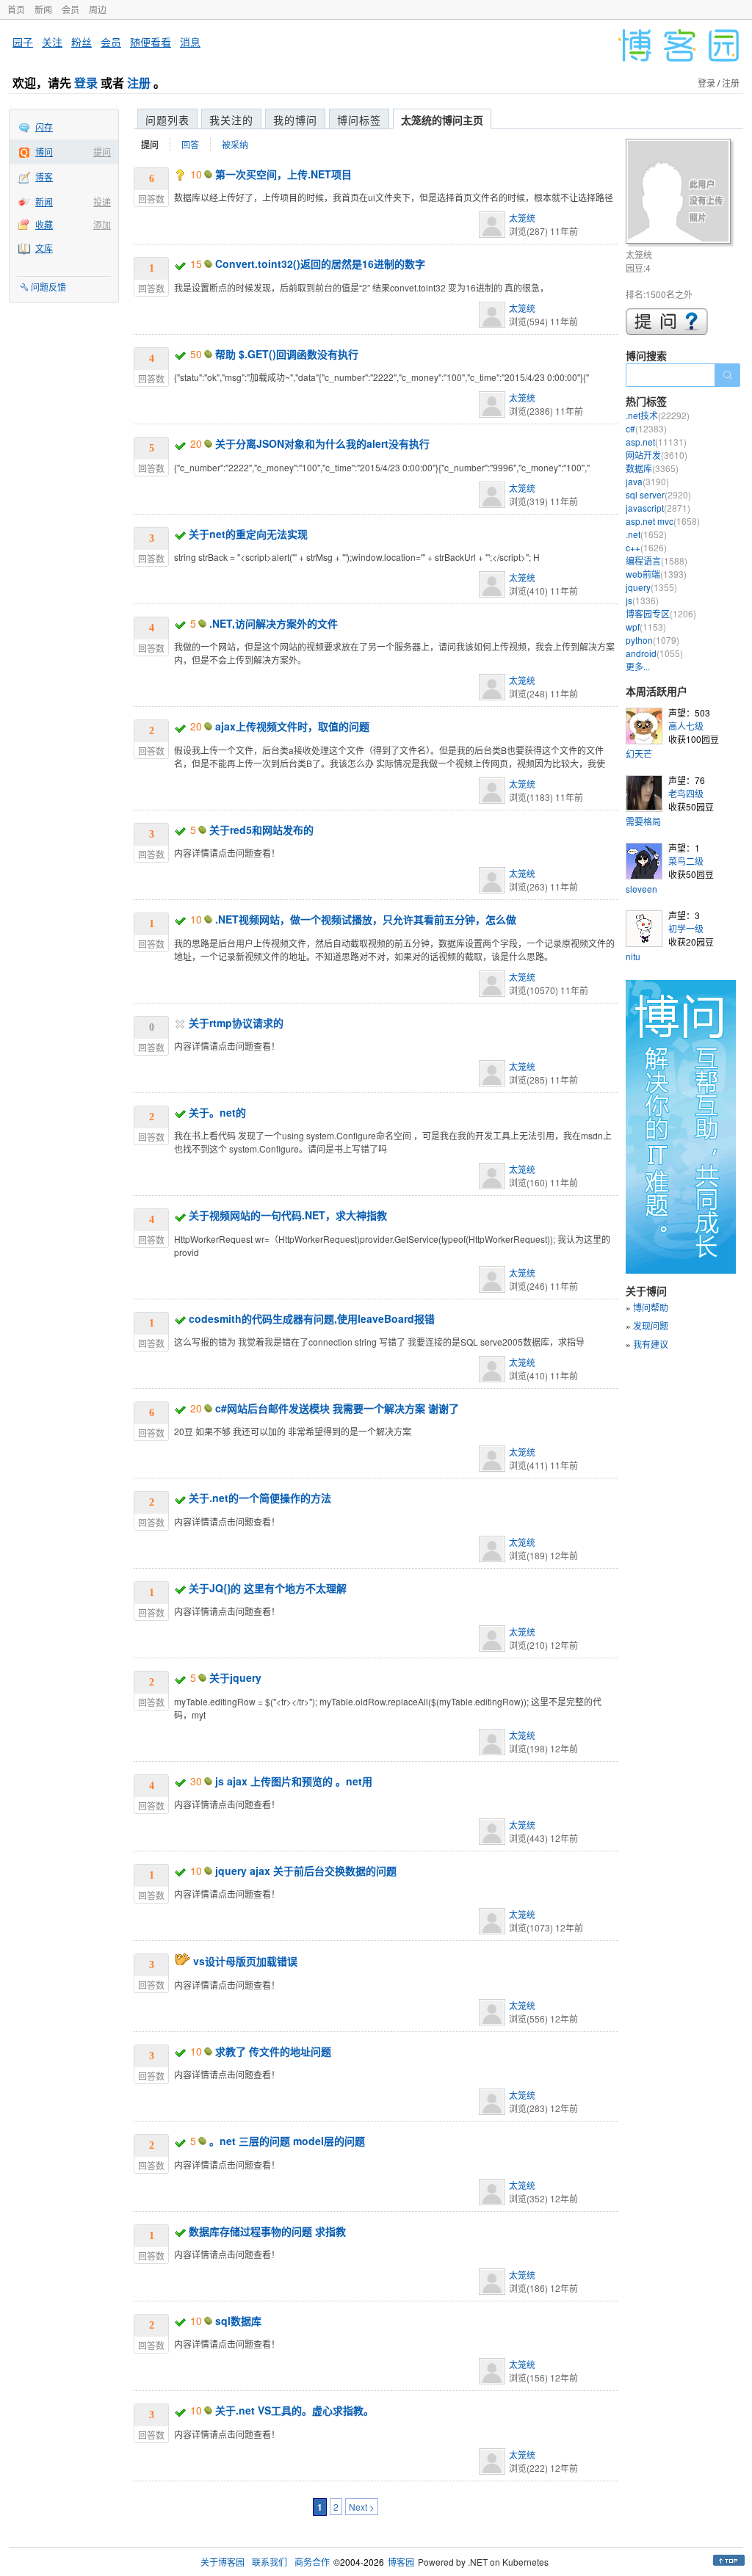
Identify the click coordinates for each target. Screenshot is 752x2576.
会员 (70, 9)
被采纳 (235, 144)
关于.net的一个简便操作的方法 (260, 1498)
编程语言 (657, 560)
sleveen (641, 889)
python (652, 640)
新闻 (43, 9)
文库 (44, 248)
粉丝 (82, 42)
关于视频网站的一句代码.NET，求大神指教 (288, 1215)
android (654, 653)
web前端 (656, 574)
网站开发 (657, 455)
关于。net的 (217, 1112)
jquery (651, 587)
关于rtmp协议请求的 (236, 1023)
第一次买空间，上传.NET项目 (283, 174)
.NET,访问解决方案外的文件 (274, 623)
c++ (646, 547)
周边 (98, 9)
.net (646, 534)
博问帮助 (651, 1307)
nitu (633, 956)
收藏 (44, 224)
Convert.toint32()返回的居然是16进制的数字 (320, 264)
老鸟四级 (686, 793)
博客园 (401, 2562)
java (647, 481)
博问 (44, 152)
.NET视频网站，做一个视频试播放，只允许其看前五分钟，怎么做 (366, 919)
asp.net (656, 442)
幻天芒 (639, 754)
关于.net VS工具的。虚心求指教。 (294, 2410)
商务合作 (312, 2562)
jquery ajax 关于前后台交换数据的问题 (306, 1871)
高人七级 (686, 726)
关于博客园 (223, 2562)
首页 (16, 9)
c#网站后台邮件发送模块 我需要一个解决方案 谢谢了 (337, 1408)
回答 (190, 144)
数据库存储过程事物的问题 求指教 (267, 2231)
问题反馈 (48, 287)
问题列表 (167, 120)
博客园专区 (661, 613)
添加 (102, 224)
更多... (638, 666)
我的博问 (295, 120)
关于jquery (235, 1677)
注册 (139, 83)
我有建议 (651, 1344)
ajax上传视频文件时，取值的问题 (292, 726)
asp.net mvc (663, 521)
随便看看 (151, 42)
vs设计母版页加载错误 (245, 1961)
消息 (190, 42)
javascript (658, 508)
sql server (658, 494)
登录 (86, 83)
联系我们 (270, 2562)
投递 (102, 202)
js (642, 600)
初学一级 (686, 928)
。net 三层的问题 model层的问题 (287, 2141)
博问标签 (359, 120)
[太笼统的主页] (680, 193)
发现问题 (651, 1325)
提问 (102, 152)
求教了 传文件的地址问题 (273, 2051)
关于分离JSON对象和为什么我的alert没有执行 (322, 443)
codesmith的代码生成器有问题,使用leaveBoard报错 (312, 1318)
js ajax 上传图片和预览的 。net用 (294, 1781)
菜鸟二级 (686, 861)
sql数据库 (238, 2321)
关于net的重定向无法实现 (248, 534)
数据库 (652, 468)
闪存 (44, 127)
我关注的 (231, 120)
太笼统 (522, 218)
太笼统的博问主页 (442, 120)
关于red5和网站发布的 (261, 830)
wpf (646, 627)
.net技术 (658, 415)
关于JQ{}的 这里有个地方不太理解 (268, 1588)
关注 (52, 42)
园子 (23, 42)
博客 (44, 177)
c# (646, 428)
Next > (362, 2507)
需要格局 (643, 821)
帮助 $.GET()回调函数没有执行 (287, 354)
